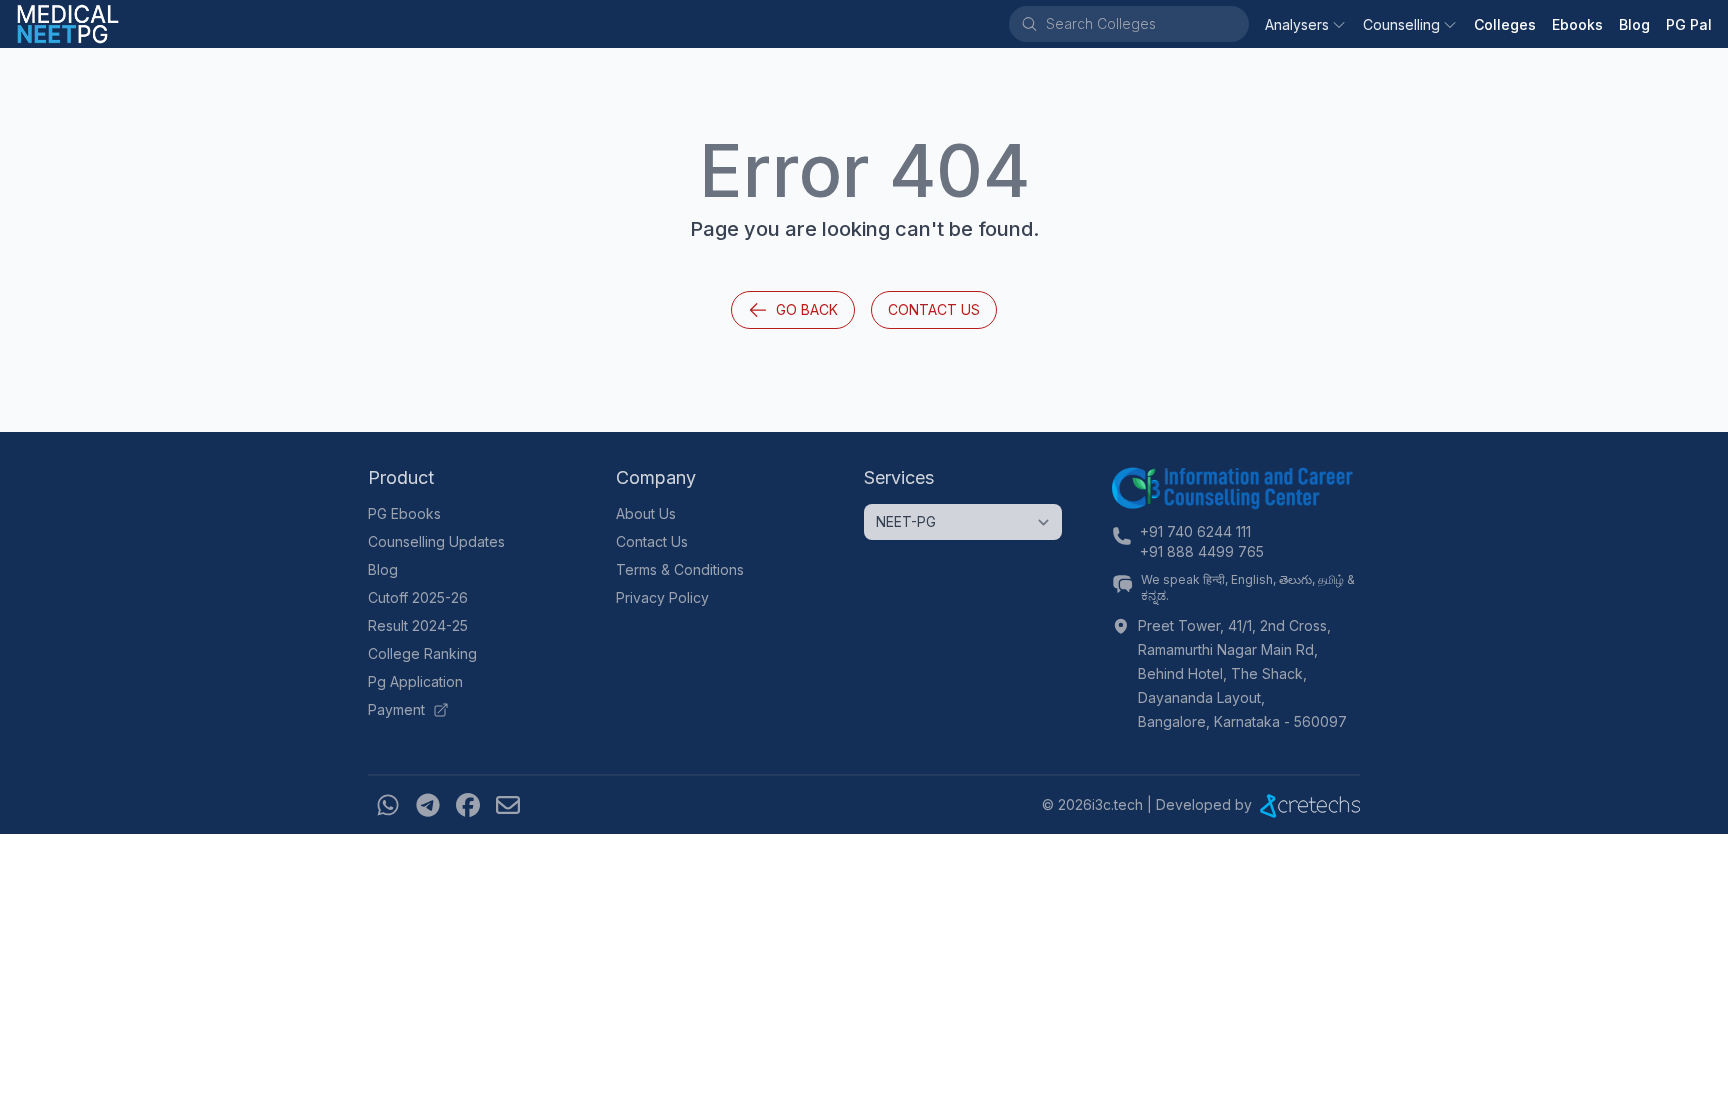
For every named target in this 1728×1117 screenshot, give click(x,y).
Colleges (1505, 24)
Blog (1634, 24)
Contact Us (934, 309)
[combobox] (1146, 24)
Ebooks (1577, 24)
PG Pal (1689, 24)
